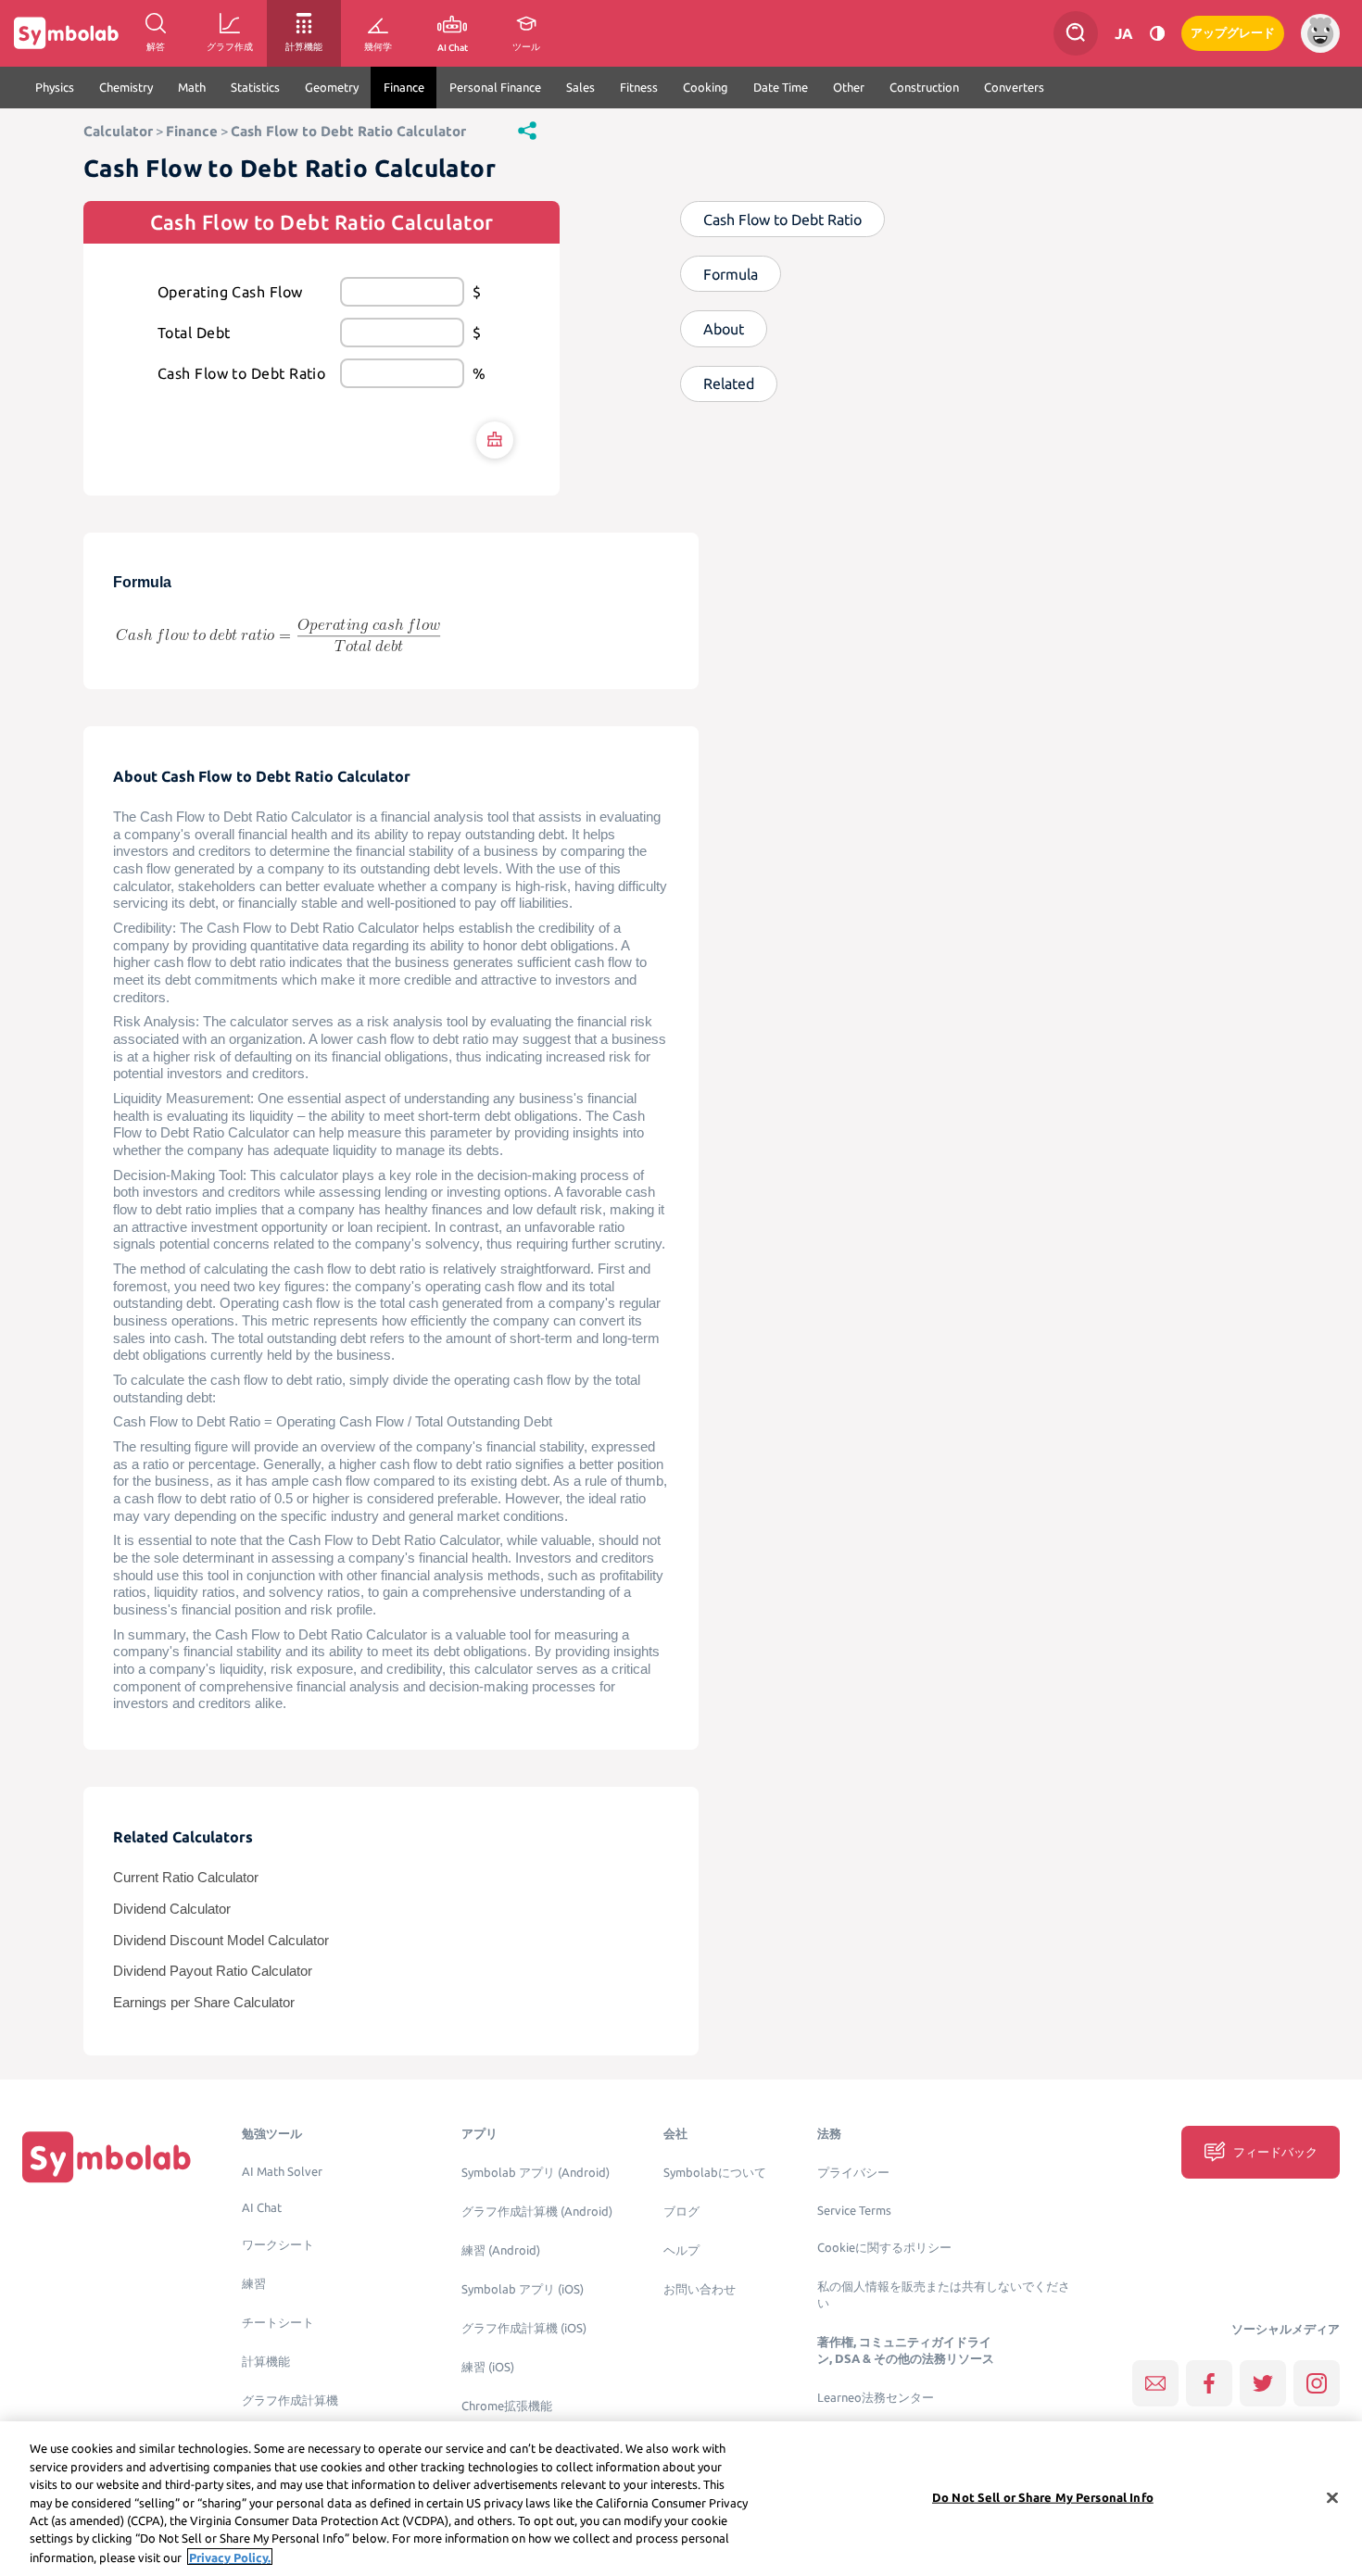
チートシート (278, 2323)
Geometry (332, 87)
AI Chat (262, 2208)
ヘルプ (681, 2250)
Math (192, 87)
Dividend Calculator (172, 1909)
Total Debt (194, 333)
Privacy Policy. (230, 2557)
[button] (527, 130)
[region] (681, 2499)
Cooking (706, 87)
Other (849, 87)
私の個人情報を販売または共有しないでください (944, 2295)
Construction (924, 87)
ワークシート (278, 2245)
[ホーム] (107, 2157)
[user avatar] (1320, 33)
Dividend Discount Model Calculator (221, 1941)
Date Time (781, 87)
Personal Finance (495, 87)
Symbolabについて (715, 2173)
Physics (55, 87)
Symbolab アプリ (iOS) (523, 2289)
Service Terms (854, 2211)
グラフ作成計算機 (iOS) (524, 2328)
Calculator (118, 131)
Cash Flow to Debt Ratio (241, 373)
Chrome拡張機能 (507, 2406)
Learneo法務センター (876, 2398)
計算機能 (266, 2362)
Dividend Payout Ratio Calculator (213, 1971)
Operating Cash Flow (230, 292)
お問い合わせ (700, 2289)
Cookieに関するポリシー (884, 2248)
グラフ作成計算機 (290, 2400)
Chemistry (126, 87)
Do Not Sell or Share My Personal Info (1043, 2496)
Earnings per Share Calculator (204, 2003)
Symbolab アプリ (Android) (536, 2173)
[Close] (1332, 2497)
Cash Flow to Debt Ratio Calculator (348, 131)
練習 (254, 2284)
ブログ (681, 2212)
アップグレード (1233, 33)
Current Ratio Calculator (186, 1878)
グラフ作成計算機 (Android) (537, 2212)
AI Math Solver (282, 2172)
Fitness (639, 87)
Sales (580, 87)
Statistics (255, 87)
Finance (404, 87)
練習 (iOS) (488, 2367)
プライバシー (853, 2173)
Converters (1014, 87)
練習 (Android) (501, 2250)
